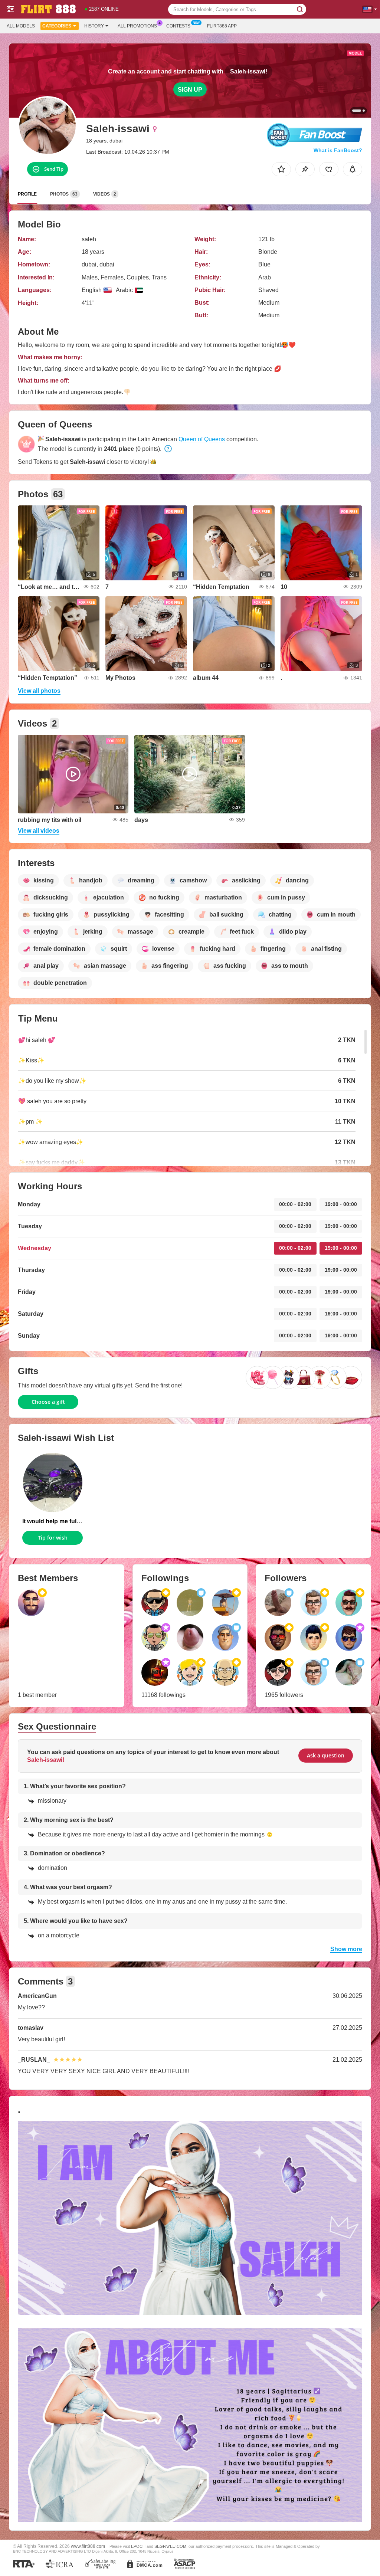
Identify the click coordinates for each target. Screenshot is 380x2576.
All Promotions (137, 26)
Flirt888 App (222, 26)
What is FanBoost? (338, 150)
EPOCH (138, 2546)
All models (21, 26)
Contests (178, 26)
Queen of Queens (202, 439)
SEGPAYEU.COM (170, 2546)
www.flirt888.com (88, 2546)
